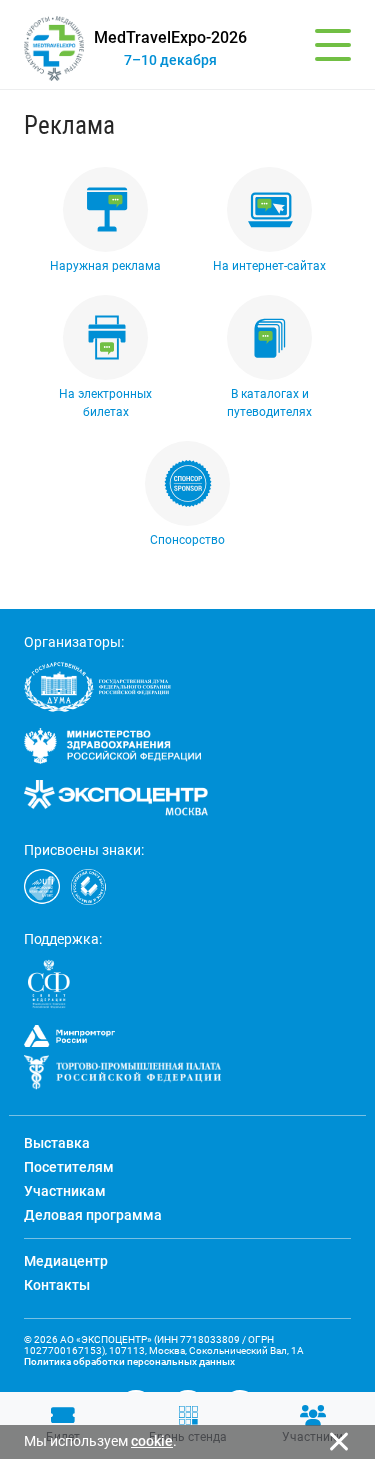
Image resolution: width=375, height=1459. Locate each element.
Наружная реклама (105, 266)
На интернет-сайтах (269, 266)
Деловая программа (93, 1215)
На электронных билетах (105, 403)
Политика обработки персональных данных (129, 1361)
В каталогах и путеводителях (269, 403)
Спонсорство (187, 540)
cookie (152, 1441)
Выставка (57, 1143)
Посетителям (69, 1167)
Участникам (65, 1191)
